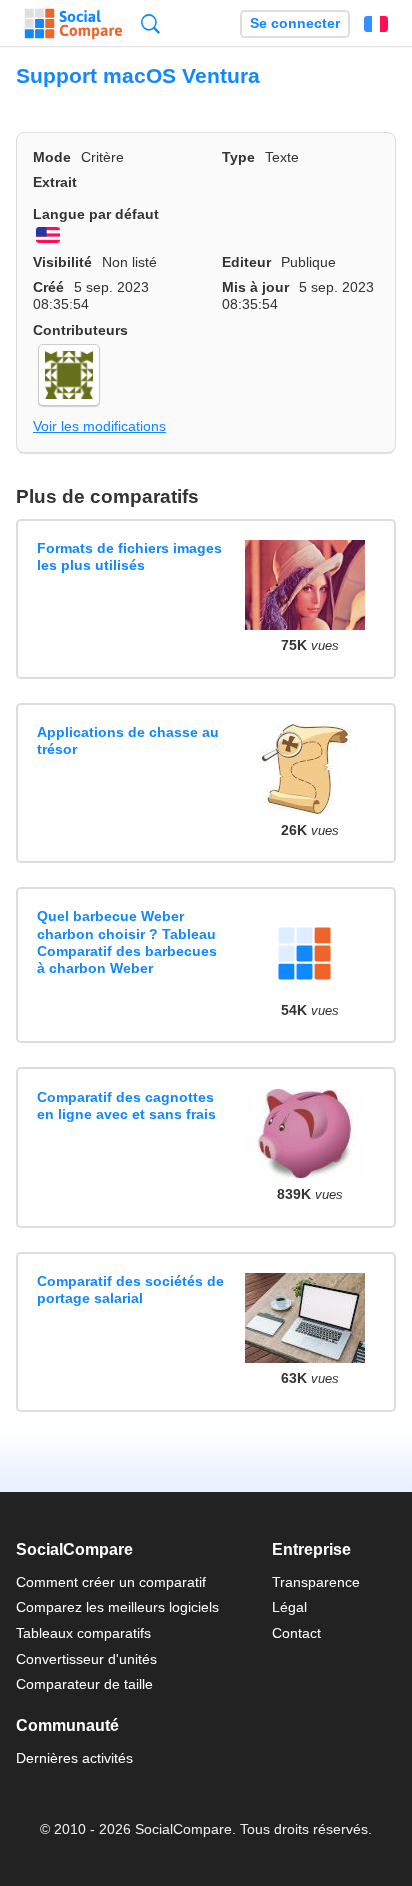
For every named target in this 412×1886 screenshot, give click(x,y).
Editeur (246, 262)
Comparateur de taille (84, 1684)
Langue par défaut (96, 214)
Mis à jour (255, 287)
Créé (48, 287)
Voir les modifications (99, 426)
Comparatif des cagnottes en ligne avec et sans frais (126, 1105)
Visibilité (62, 262)
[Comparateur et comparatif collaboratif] (73, 24)
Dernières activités (74, 1758)
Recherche (150, 23)
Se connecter (295, 23)
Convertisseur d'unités (86, 1659)
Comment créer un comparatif (111, 1582)
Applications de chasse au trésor (128, 740)
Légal (289, 1607)
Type (238, 157)
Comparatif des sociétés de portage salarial (130, 1289)
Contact (296, 1633)
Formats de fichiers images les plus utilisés (129, 556)
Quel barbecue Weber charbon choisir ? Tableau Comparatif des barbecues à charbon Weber (127, 942)
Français (376, 24)
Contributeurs (80, 330)
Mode (52, 157)
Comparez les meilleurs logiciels (117, 1607)
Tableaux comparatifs (83, 1633)
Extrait (55, 182)
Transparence (316, 1582)
